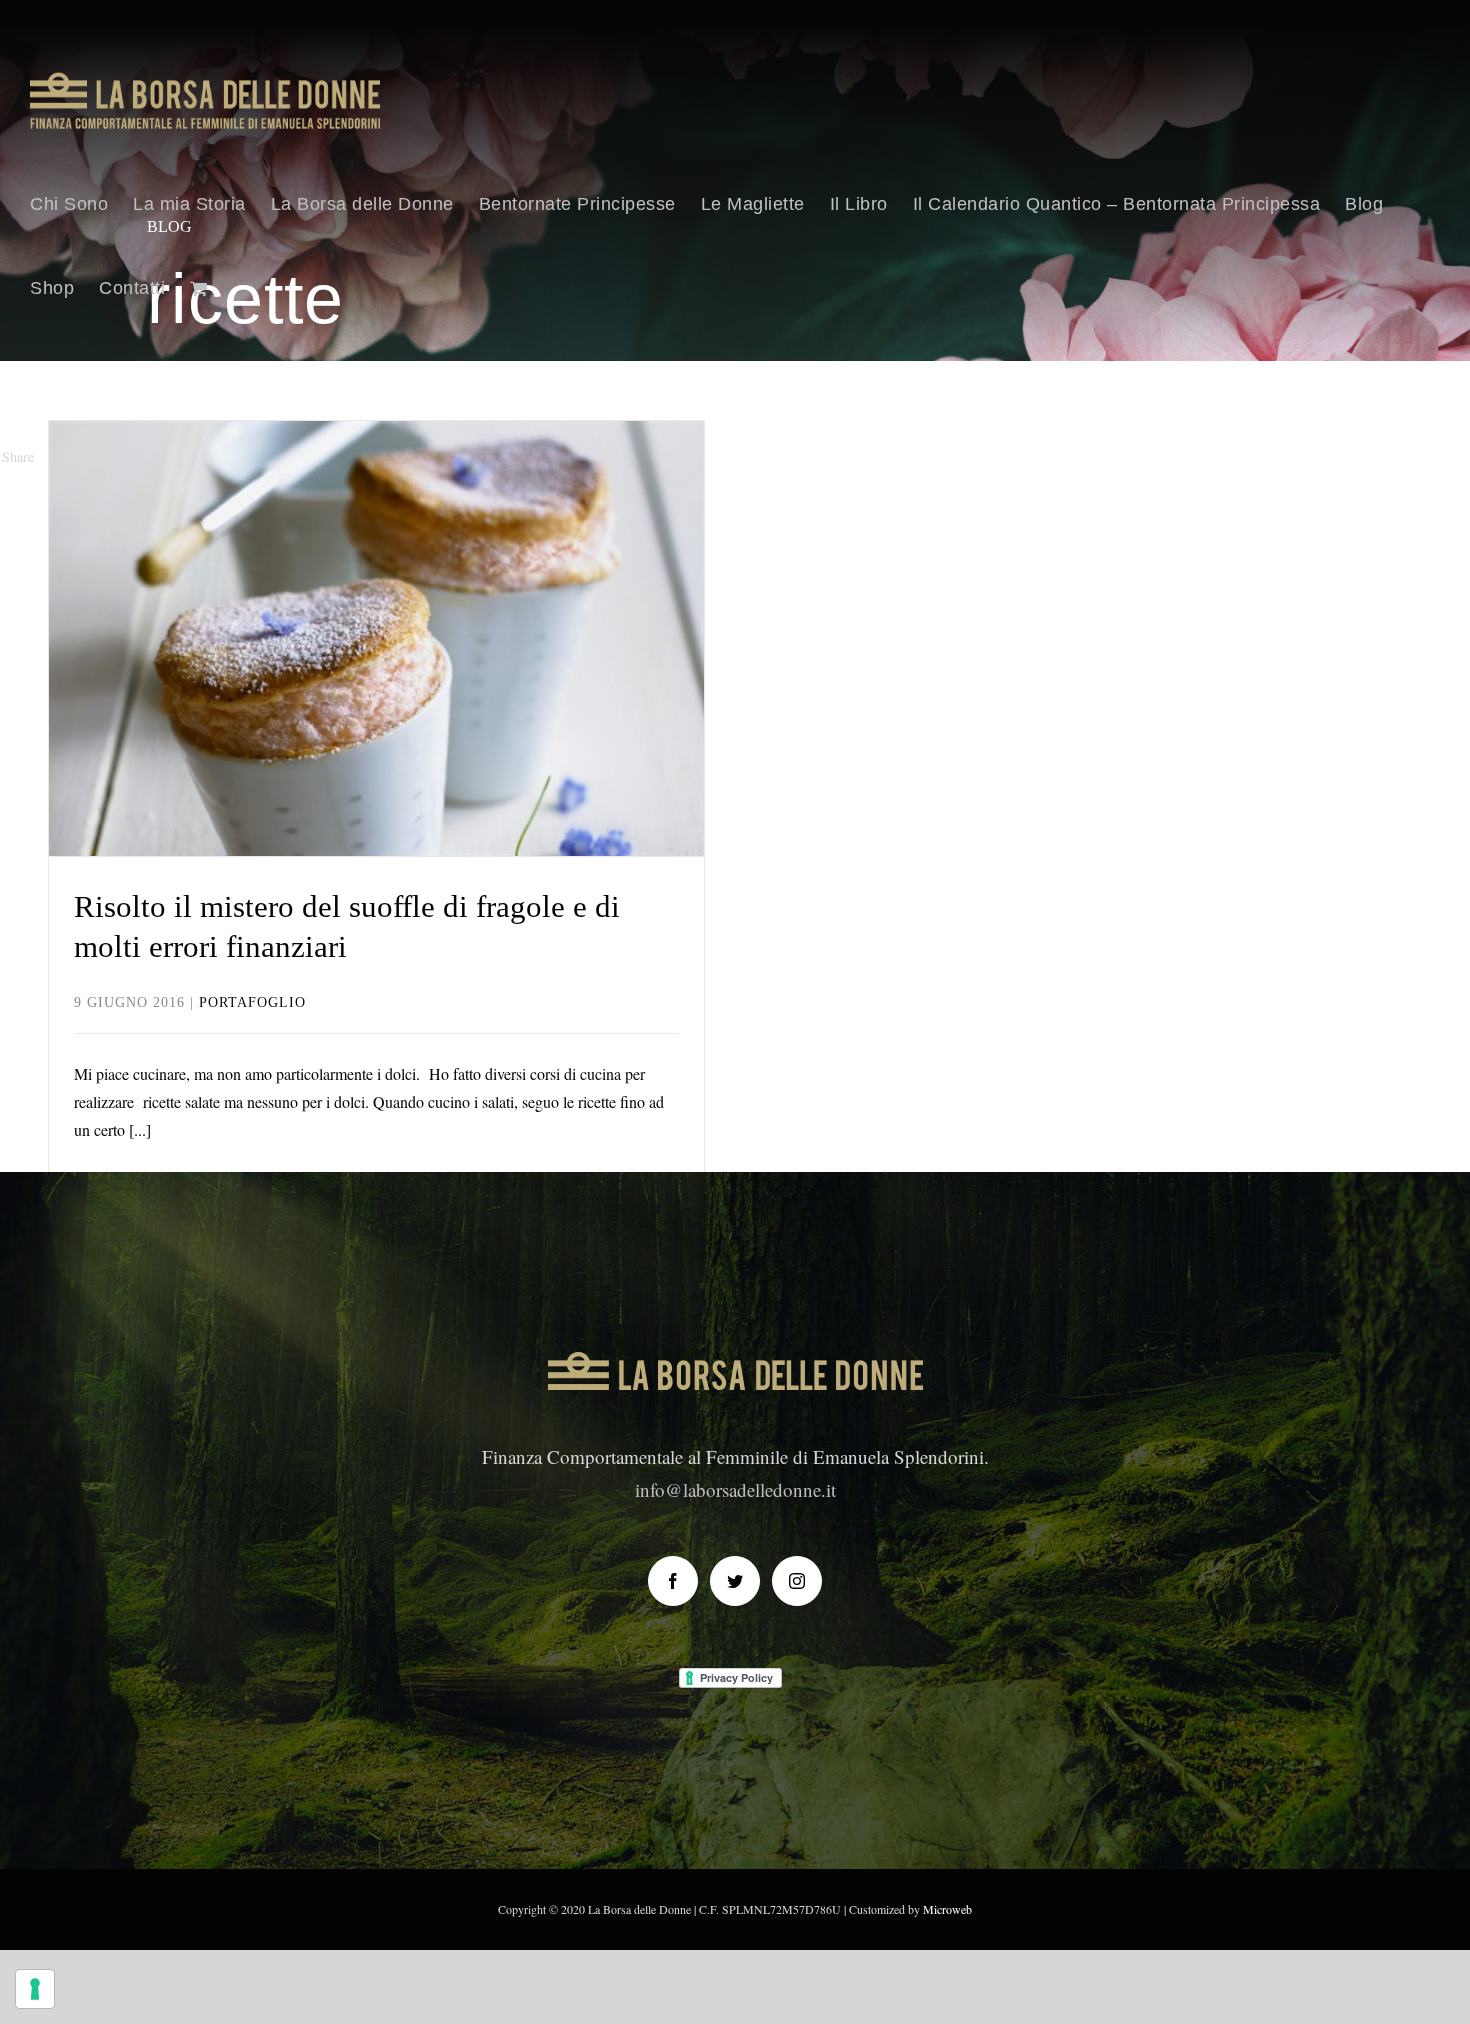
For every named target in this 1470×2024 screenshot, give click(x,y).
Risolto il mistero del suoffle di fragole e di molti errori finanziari (376, 577)
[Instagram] (797, 1581)
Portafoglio (376, 704)
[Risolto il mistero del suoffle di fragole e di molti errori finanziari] (377, 638)
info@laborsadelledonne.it (735, 1489)
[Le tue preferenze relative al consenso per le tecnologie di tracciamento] (35, 1989)
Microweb (947, 1909)
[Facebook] (673, 1581)
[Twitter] (735, 1581)
